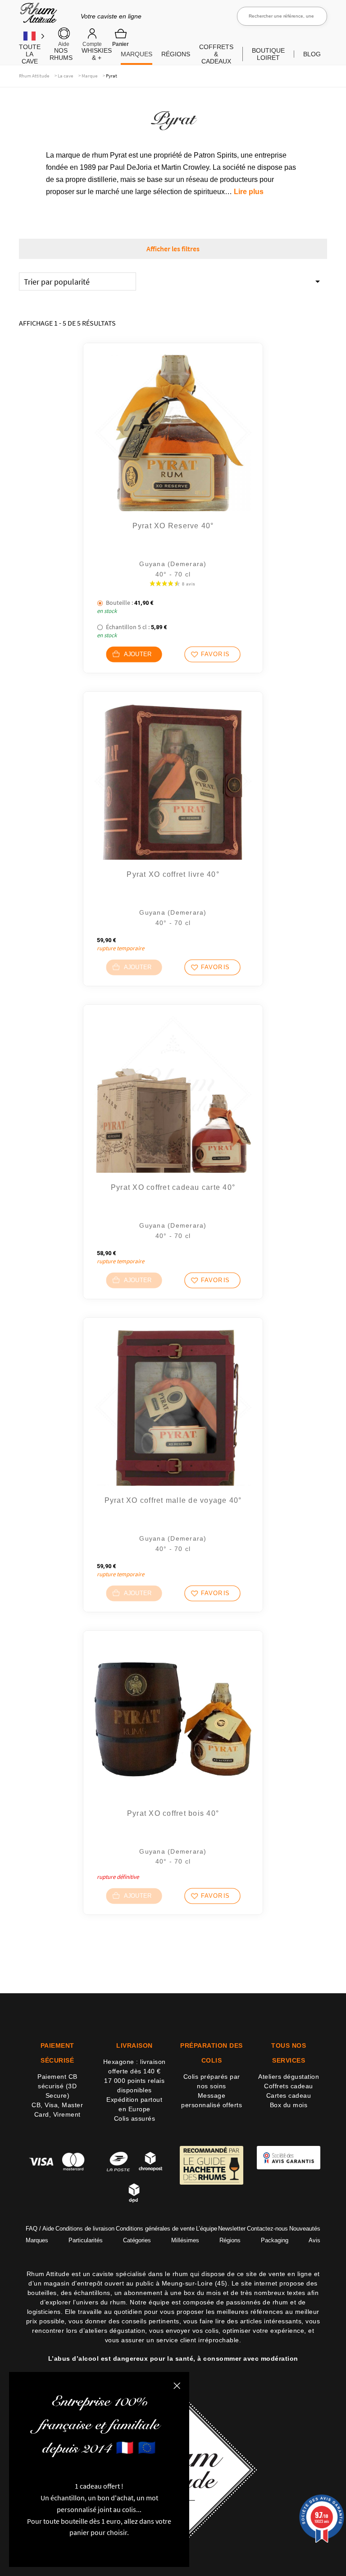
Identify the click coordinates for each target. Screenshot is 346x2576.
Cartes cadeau (289, 2095)
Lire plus (249, 192)
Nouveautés (305, 2229)
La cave (65, 76)
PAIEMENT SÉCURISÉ (57, 2053)
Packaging (275, 2240)
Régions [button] (176, 54)
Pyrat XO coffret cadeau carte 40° (173, 1187)
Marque (89, 76)
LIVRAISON (134, 2045)
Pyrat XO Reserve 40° (173, 526)
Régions (230, 2240)
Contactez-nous (267, 2229)
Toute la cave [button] (30, 54)
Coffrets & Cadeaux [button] (216, 54)
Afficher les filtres (173, 249)
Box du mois (289, 2105)
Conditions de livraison (85, 2229)
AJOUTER (137, 654)
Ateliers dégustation (289, 2077)
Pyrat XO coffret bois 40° (173, 1813)
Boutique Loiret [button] (268, 54)
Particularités (86, 2240)
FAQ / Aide (40, 2229)
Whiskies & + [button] (97, 54)
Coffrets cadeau (289, 2086)
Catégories (137, 2240)
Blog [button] (312, 54)
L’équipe (207, 2229)
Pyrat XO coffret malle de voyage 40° (173, 1500)
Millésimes (185, 2240)
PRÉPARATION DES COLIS (212, 2053)
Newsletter (232, 2229)
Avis (314, 2240)
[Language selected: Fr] (34, 36)
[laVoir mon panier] (121, 37)
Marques (37, 2240)
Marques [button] (137, 54)
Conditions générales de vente (155, 2229)
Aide (64, 44)
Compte (92, 44)
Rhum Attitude (37, 16)
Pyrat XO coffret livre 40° (173, 874)
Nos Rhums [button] (61, 54)
